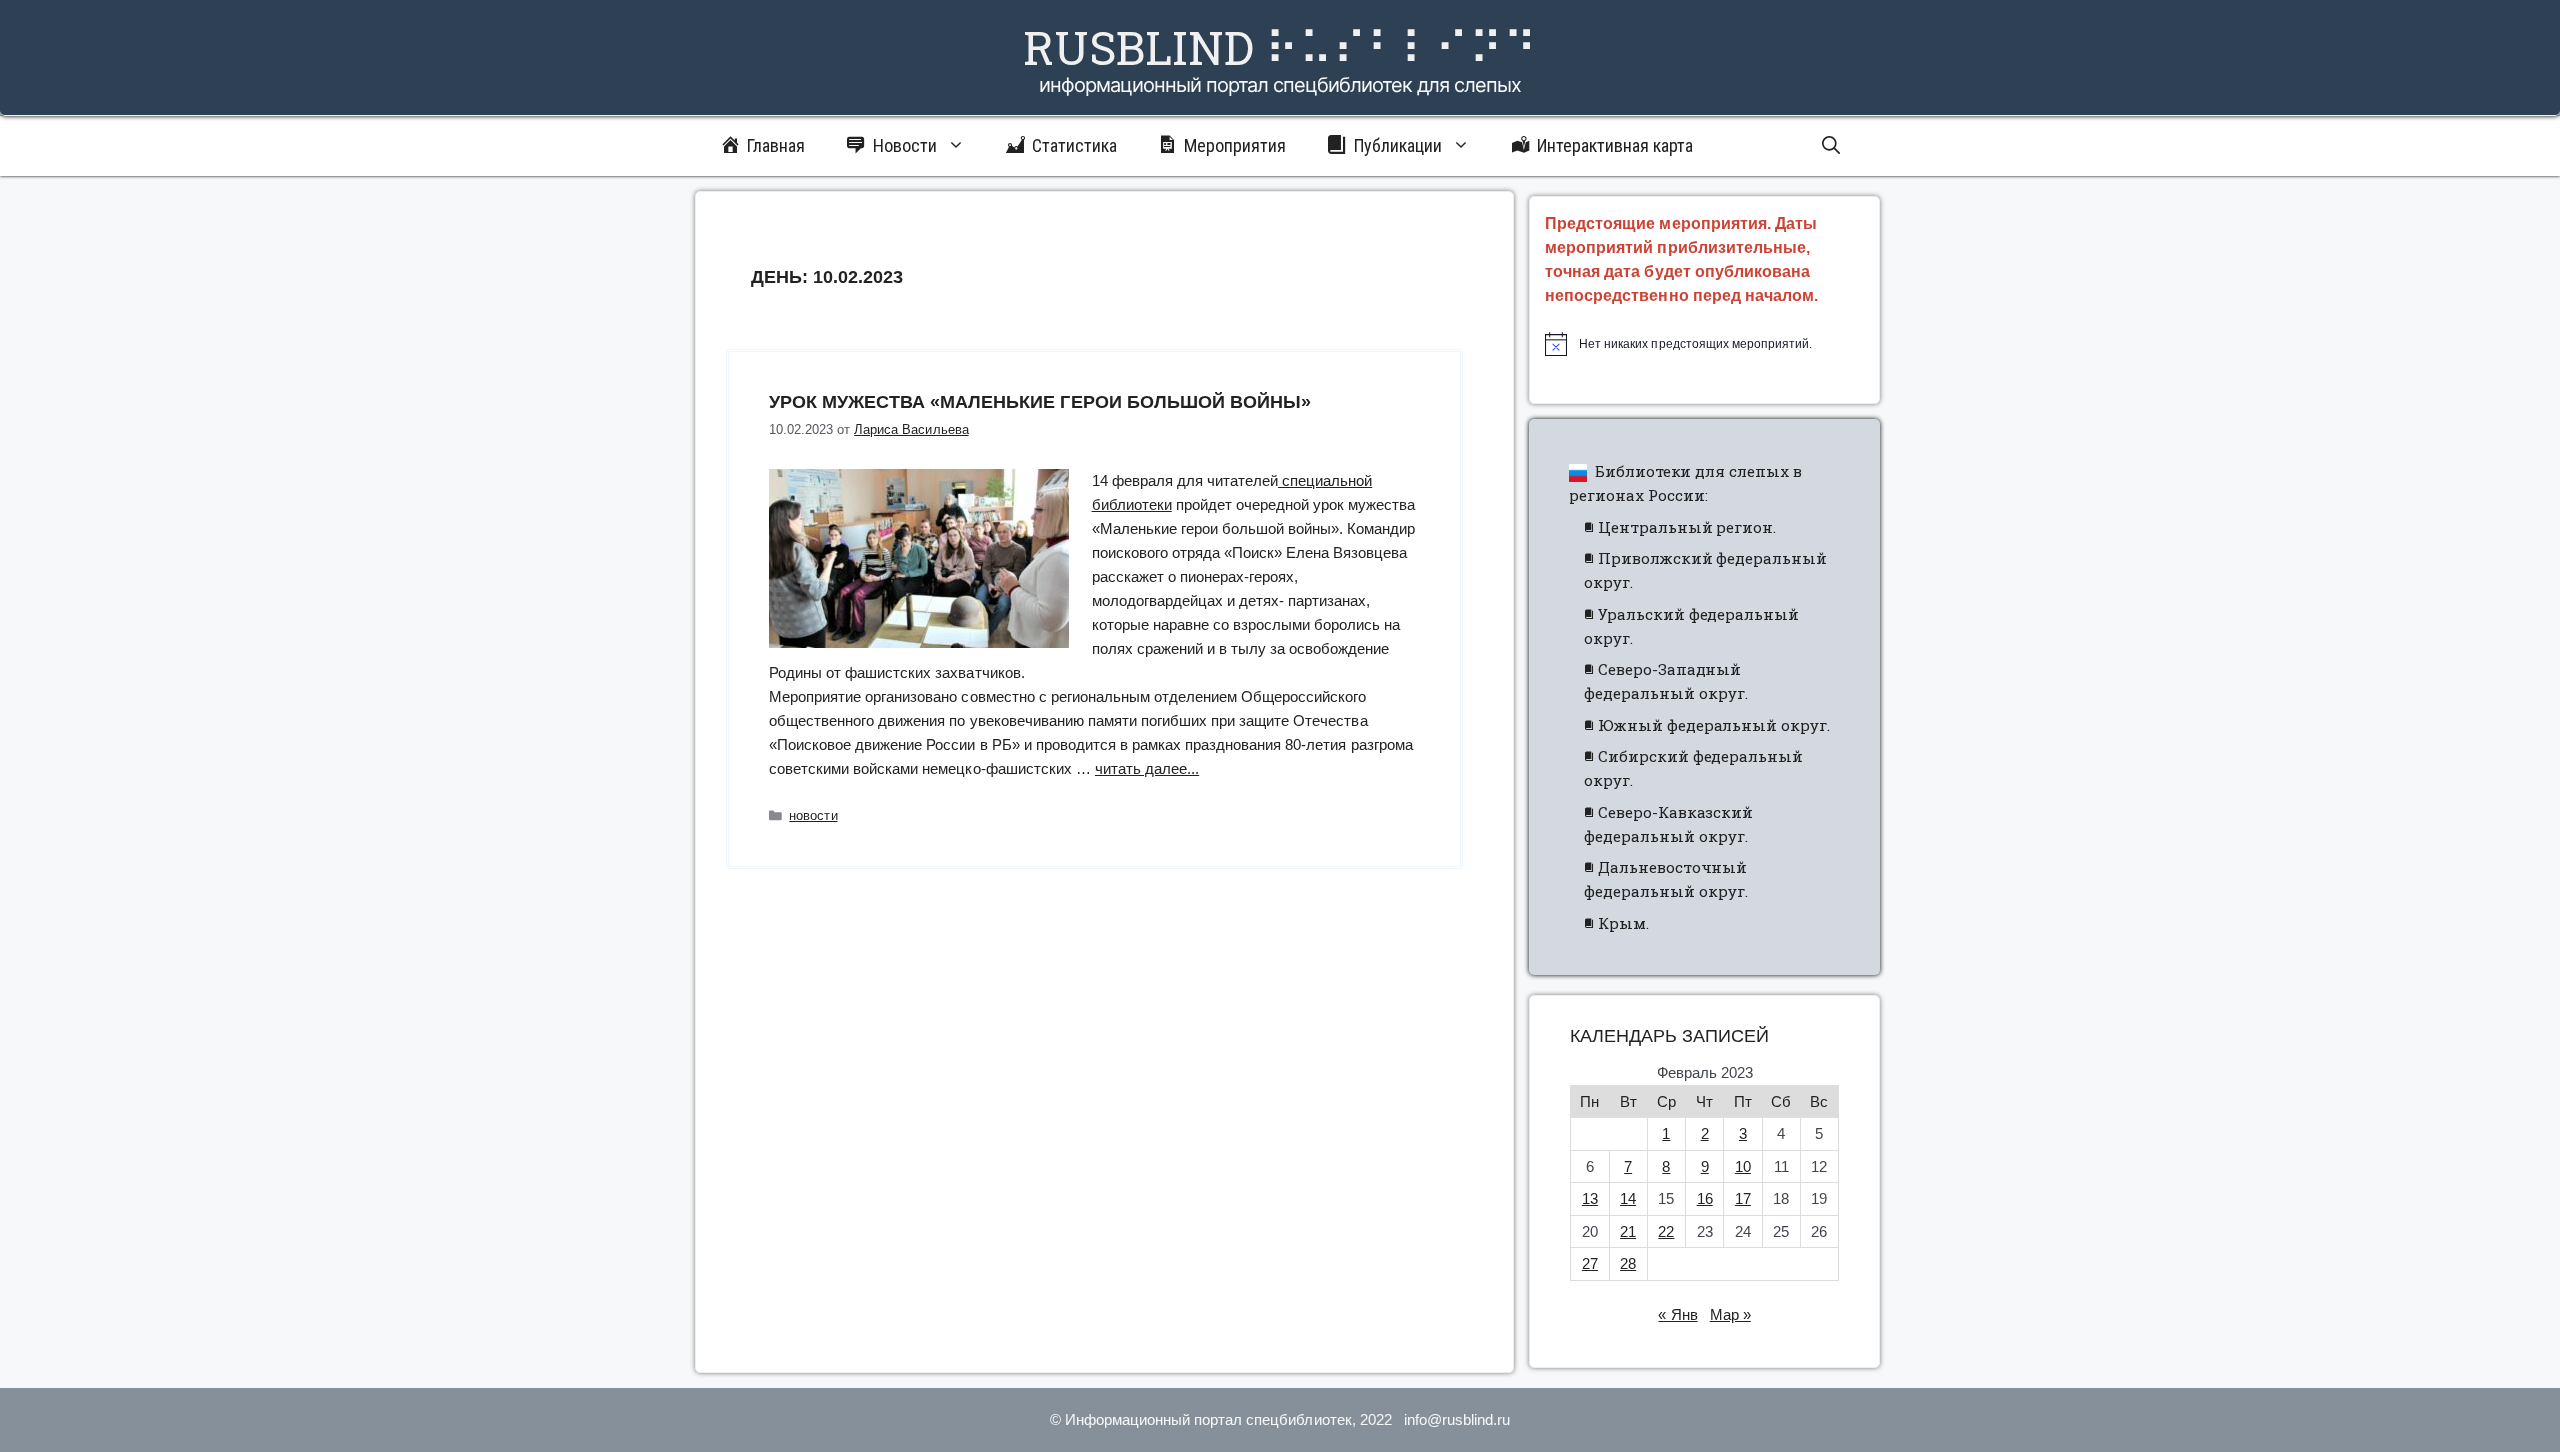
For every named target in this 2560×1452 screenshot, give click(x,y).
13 (1590, 1198)
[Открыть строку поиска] (1831, 146)
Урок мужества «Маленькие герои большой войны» (1040, 402)
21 (1628, 1231)
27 (1590, 1263)
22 (1666, 1231)
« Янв (1677, 1314)
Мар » (1730, 1314)
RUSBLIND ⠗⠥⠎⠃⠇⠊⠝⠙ (1280, 47)
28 (1628, 1263)
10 (1743, 1166)
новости (813, 815)
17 (1743, 1198)
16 (1705, 1198)
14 (1628, 1198)
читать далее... (1147, 768)
